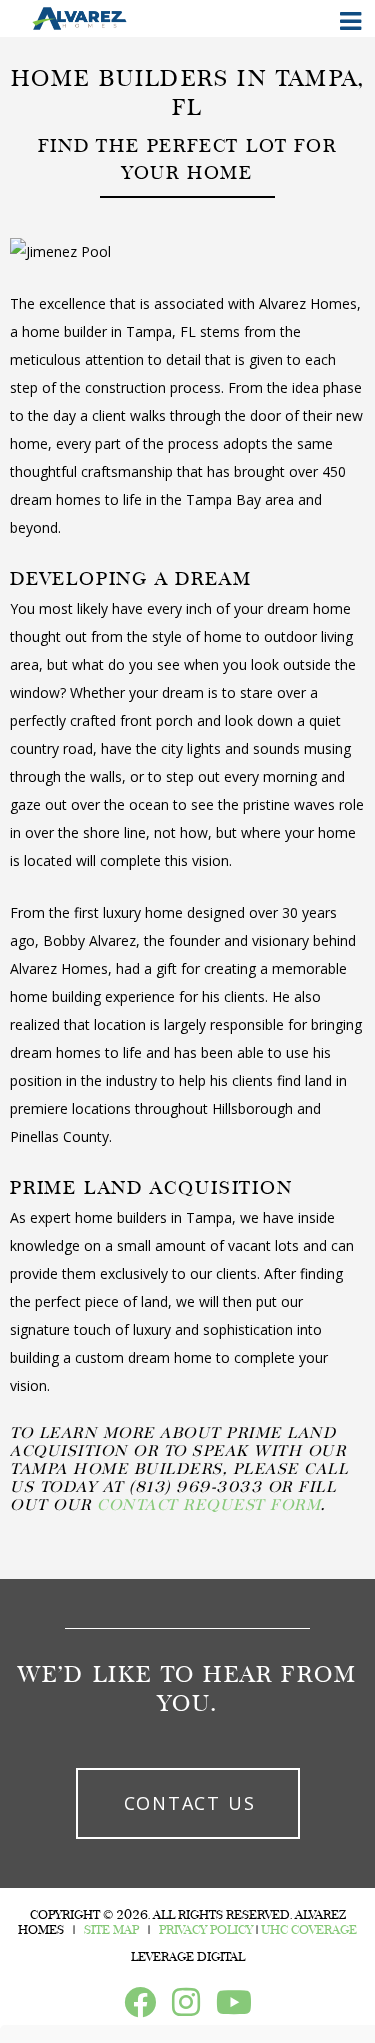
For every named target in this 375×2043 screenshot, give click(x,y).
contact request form (207, 1505)
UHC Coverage (309, 1930)
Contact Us (190, 1803)
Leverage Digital (188, 1957)
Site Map (111, 1930)
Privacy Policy (206, 1930)
